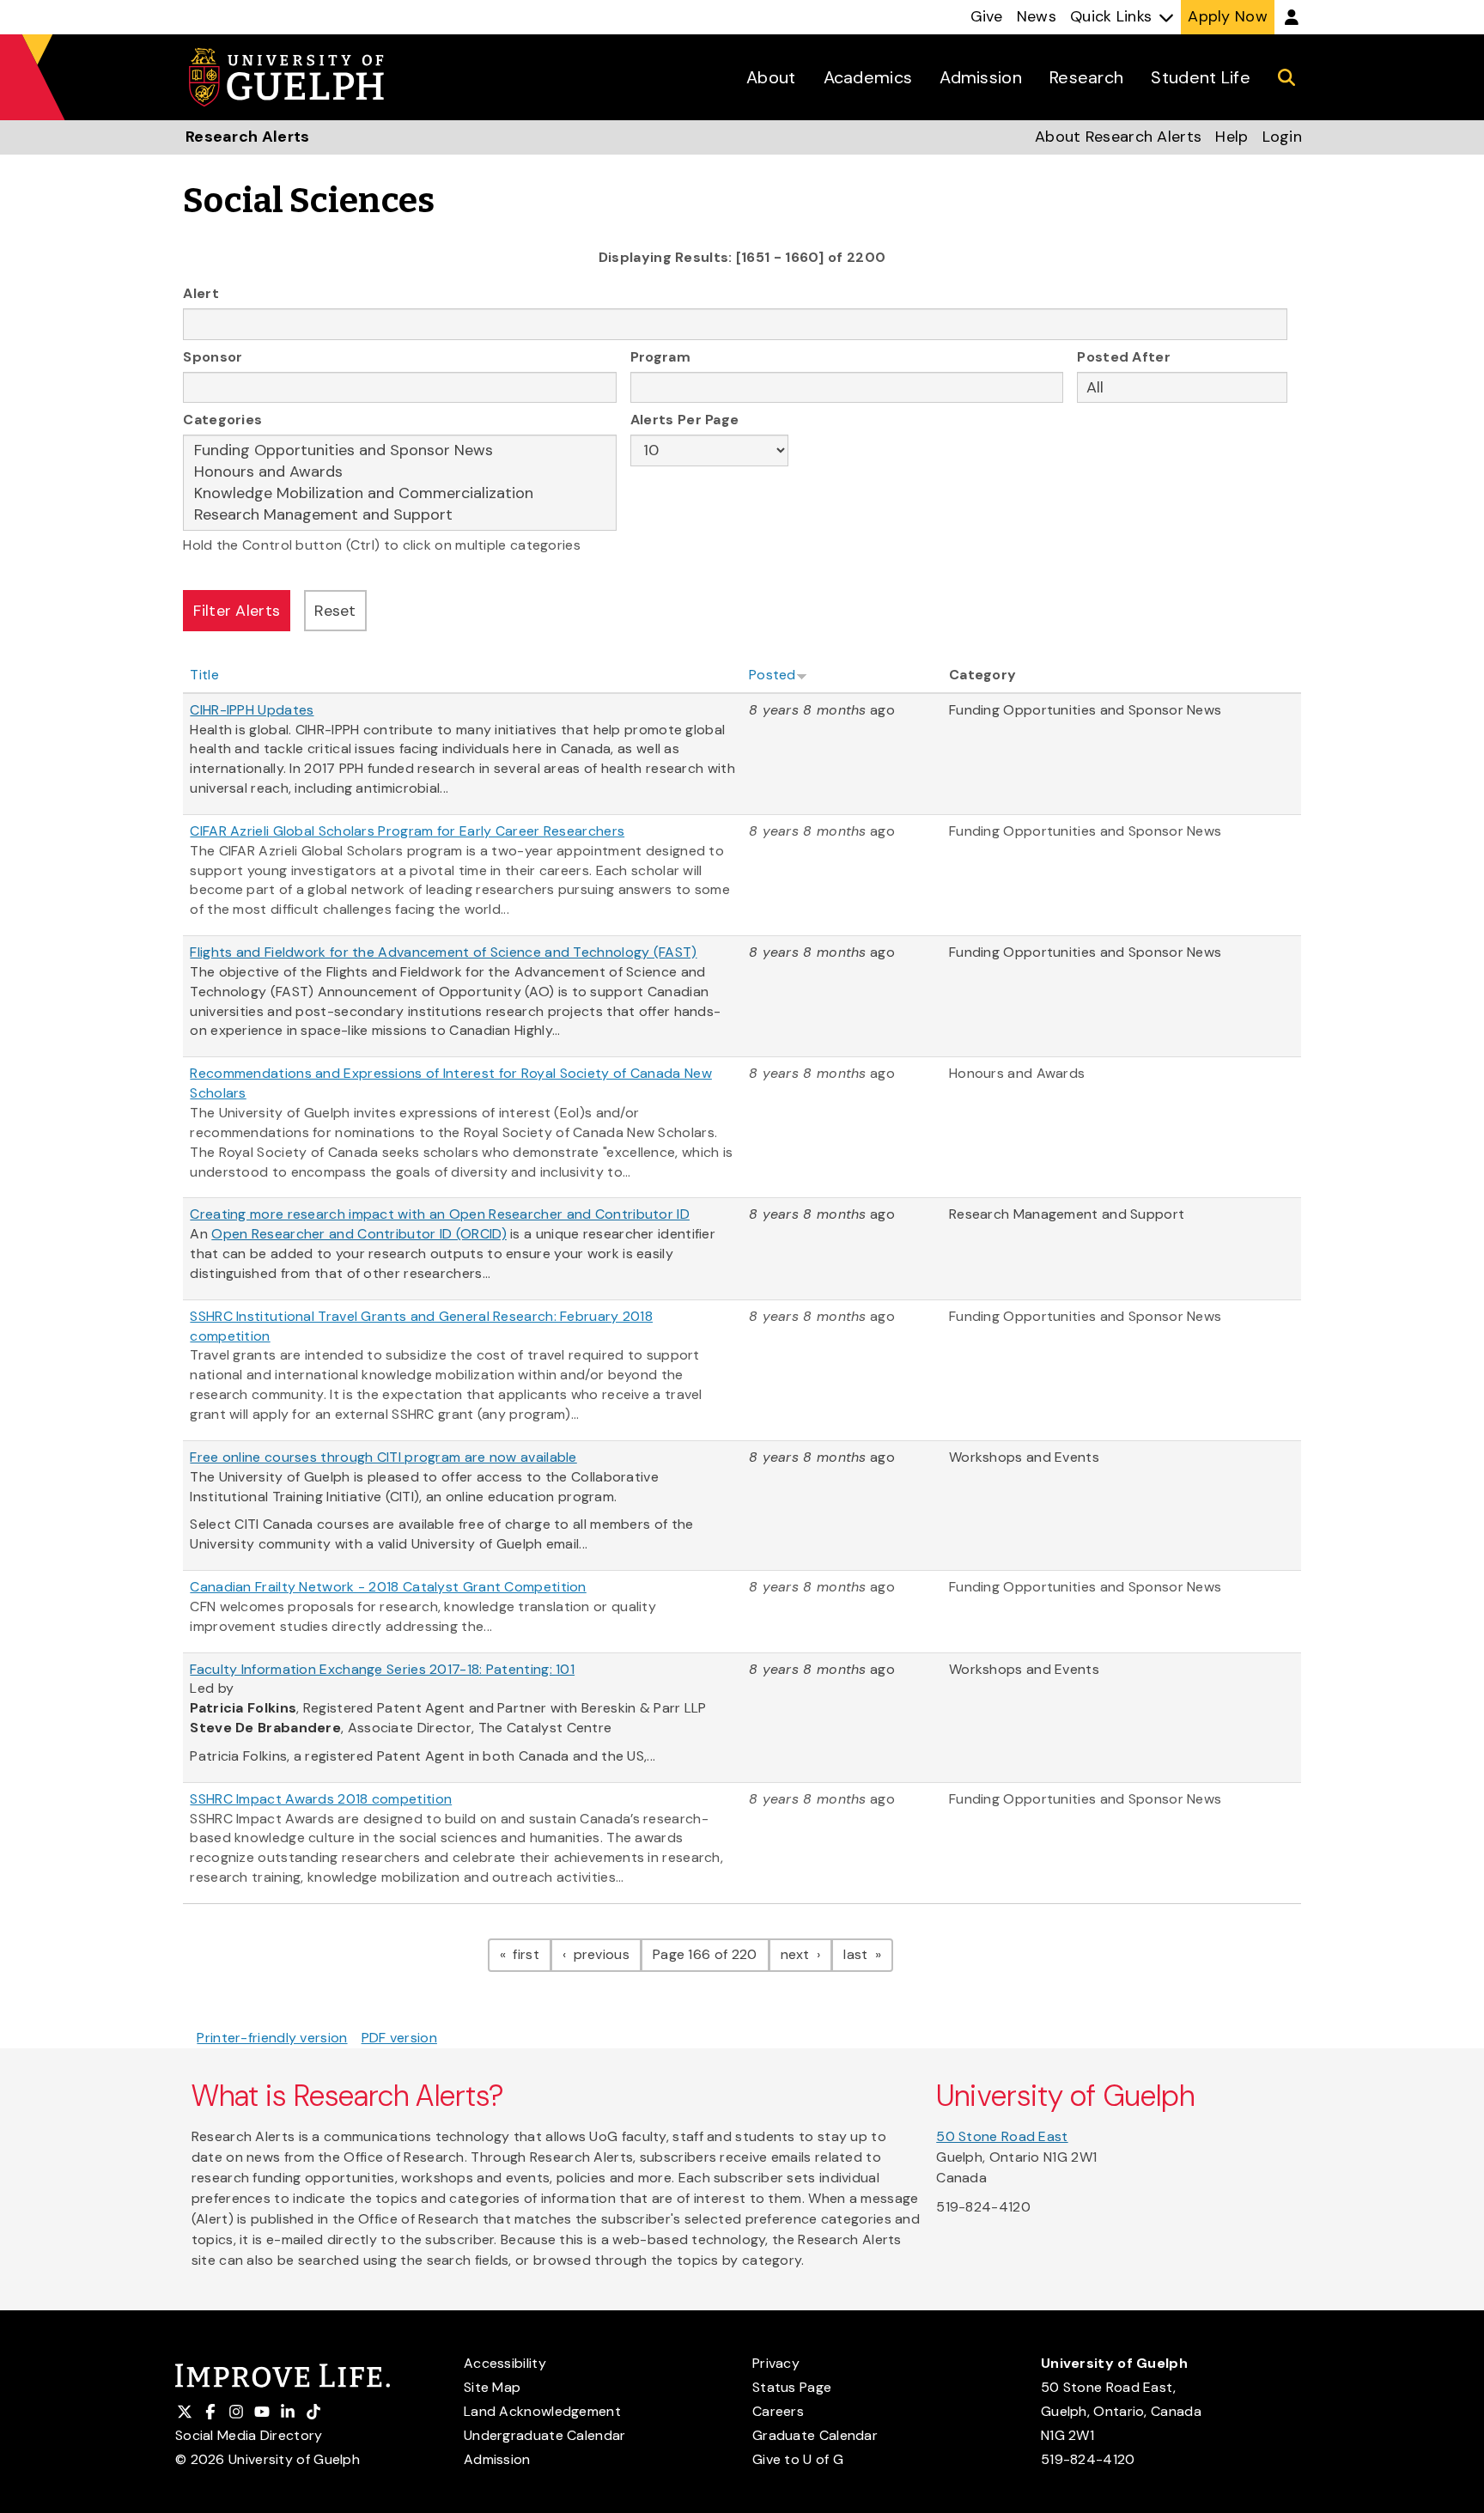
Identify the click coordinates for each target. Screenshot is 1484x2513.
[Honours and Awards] (400, 472)
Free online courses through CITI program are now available (383, 1457)
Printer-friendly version (272, 2038)
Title (204, 675)
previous (605, 1954)
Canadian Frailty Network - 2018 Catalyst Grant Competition (388, 1587)
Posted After (1124, 357)
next (807, 1954)
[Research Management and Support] (400, 515)
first (530, 1954)
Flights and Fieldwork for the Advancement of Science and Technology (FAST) (443, 952)
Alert (201, 293)
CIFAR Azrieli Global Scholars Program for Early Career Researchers (407, 831)
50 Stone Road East (1002, 2136)
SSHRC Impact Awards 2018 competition (321, 1799)
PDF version (399, 2038)
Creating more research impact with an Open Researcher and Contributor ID (440, 1214)
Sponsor (213, 357)
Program (660, 357)
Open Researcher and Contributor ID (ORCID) (359, 1234)
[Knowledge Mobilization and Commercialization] (400, 493)
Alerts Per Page (685, 420)
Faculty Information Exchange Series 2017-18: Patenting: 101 (382, 1669)
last (868, 1954)
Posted (772, 675)
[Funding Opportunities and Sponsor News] (400, 450)
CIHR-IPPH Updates (252, 710)
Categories (222, 420)
